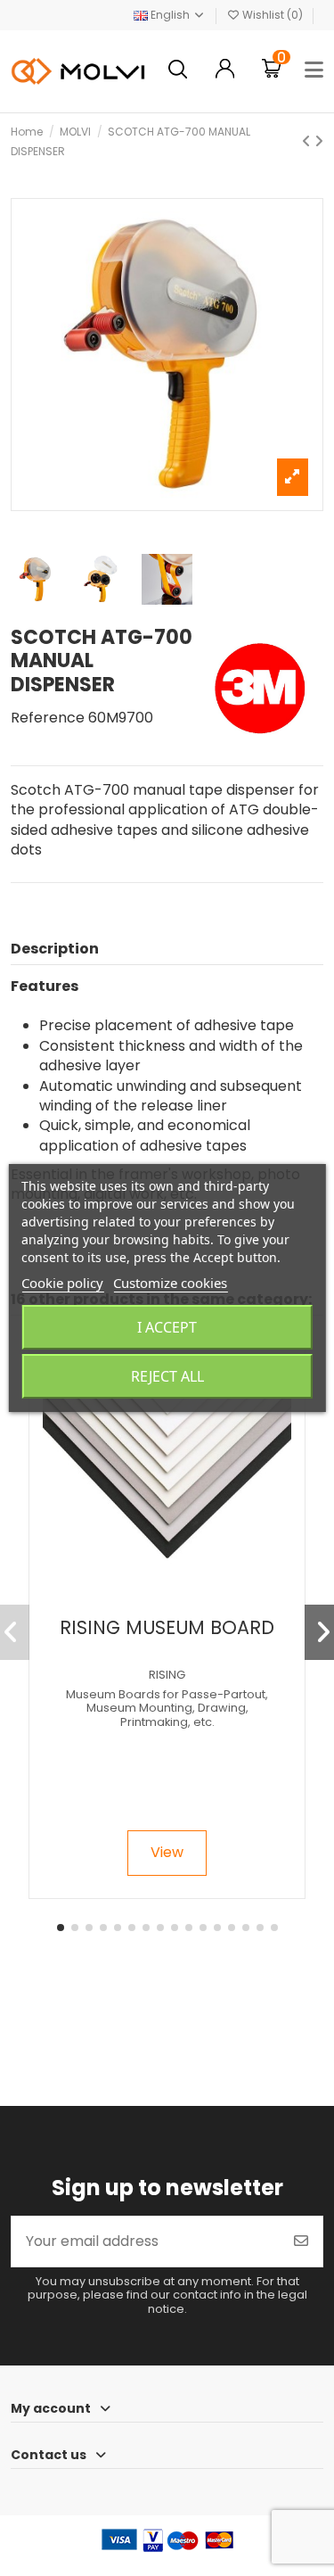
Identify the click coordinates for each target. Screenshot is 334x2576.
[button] (61, 1928)
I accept (167, 1327)
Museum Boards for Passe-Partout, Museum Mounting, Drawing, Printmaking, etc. (167, 1708)
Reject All (167, 1376)
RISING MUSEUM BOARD (167, 1627)
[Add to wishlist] (151, 1601)
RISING (167, 1675)
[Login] (225, 71)
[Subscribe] (301, 2242)
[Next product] (319, 141)
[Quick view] (181, 1601)
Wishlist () (273, 15)
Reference (48, 718)
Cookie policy (62, 1283)
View (167, 1852)
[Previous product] (308, 141)
